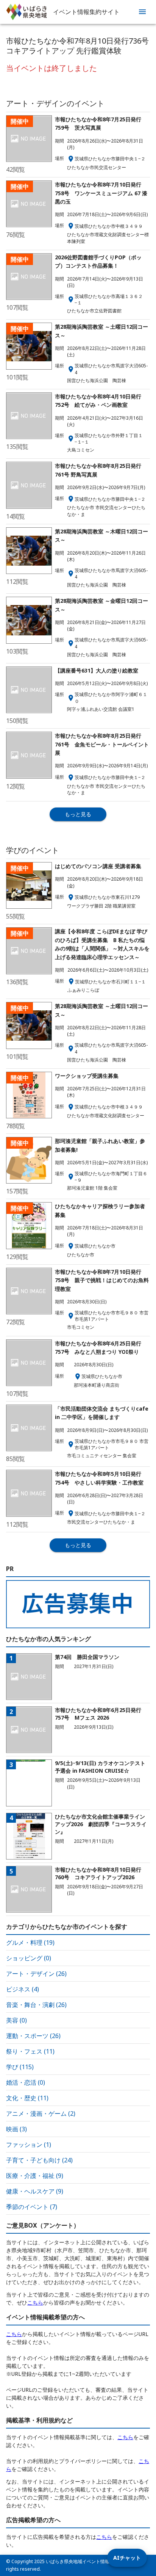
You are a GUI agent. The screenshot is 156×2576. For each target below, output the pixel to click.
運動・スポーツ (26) (33, 2036)
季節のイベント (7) (32, 2207)
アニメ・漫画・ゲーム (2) (41, 2113)
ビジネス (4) (23, 1989)
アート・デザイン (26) (36, 1974)
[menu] (142, 12)
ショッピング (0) (29, 1958)
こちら (35, 2302)
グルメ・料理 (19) (30, 1943)
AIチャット (127, 2558)
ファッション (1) (29, 2145)
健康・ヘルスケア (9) (35, 2191)
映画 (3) (16, 2129)
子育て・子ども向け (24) (39, 2160)
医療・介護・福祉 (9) (35, 2176)
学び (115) (20, 2067)
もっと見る (78, 814)
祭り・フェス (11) (30, 2051)
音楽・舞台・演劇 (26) (36, 2005)
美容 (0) (16, 2020)
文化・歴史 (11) (27, 2098)
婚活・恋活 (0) (26, 2082)
